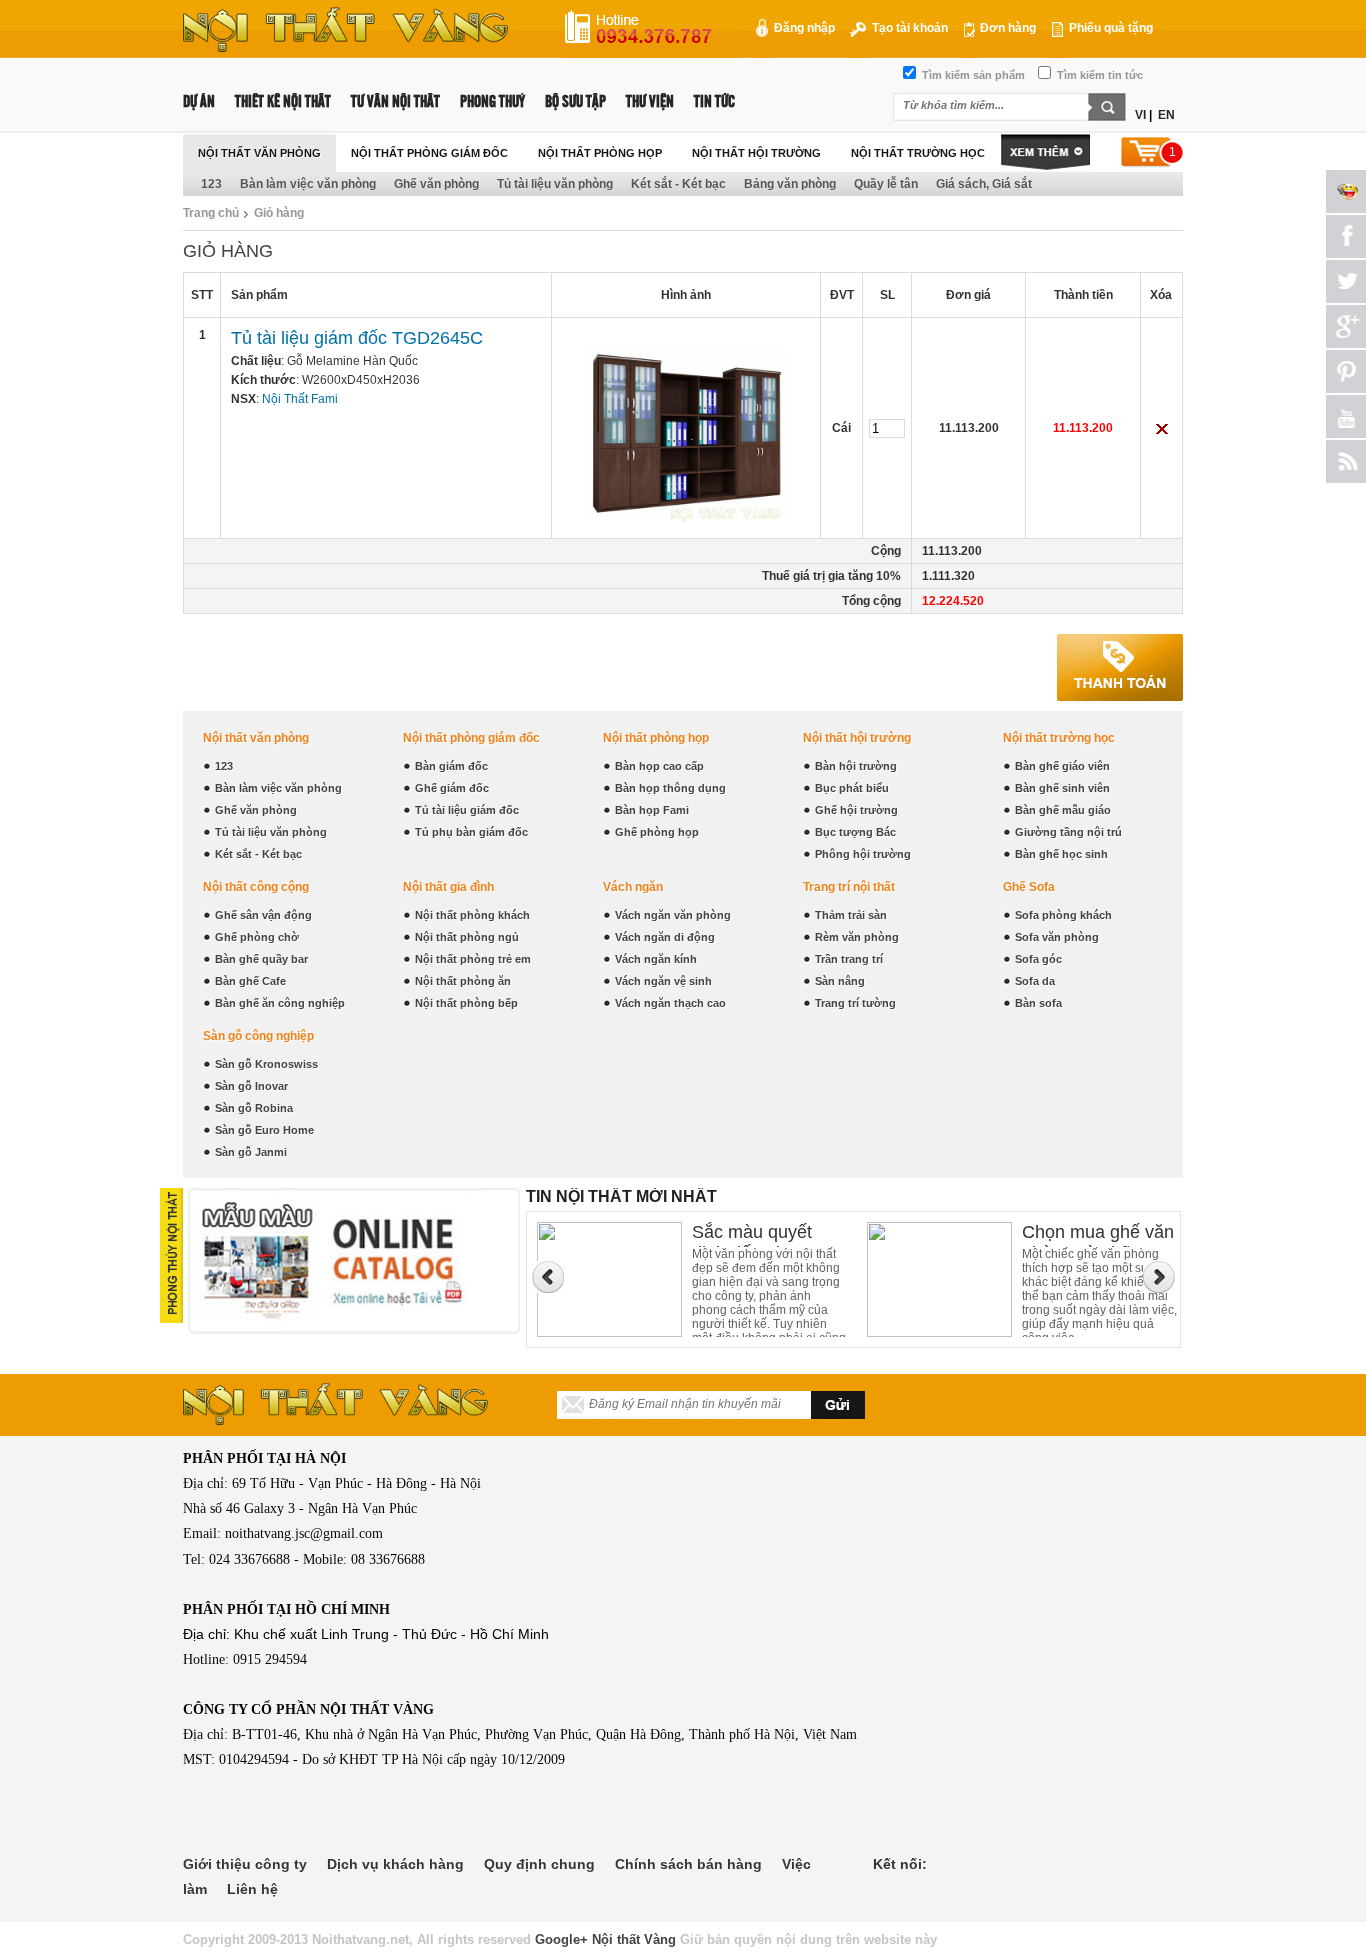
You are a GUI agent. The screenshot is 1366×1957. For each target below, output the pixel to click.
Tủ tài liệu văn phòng (555, 184)
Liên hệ (252, 1889)
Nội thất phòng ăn (463, 981)
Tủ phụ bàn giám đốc (471, 832)
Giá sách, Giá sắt (984, 184)
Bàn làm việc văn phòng (308, 184)
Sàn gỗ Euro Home (264, 1130)
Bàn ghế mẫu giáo (1063, 810)
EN (1166, 115)
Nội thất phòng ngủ (467, 937)
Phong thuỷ (492, 101)
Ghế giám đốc (452, 788)
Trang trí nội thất (849, 887)
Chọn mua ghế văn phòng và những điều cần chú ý (768, 1234)
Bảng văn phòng (790, 184)
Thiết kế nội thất (283, 101)
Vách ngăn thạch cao (670, 1003)
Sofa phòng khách (1063, 915)
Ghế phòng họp (657, 832)
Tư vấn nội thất (395, 101)
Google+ (561, 1939)
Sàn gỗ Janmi (251, 1152)
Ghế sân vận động (263, 915)
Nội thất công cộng (256, 887)
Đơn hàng (1006, 28)
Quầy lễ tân (886, 184)
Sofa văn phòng (1057, 937)
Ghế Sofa (1029, 887)
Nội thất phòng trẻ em (473, 959)
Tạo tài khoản (908, 28)
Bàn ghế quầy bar (261, 959)
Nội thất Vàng (634, 1939)
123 (211, 184)
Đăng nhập (803, 28)
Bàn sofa (1038, 1003)
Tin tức (714, 101)
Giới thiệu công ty (245, 1864)
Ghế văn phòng (436, 184)
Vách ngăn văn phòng (673, 915)
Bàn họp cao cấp (659, 766)
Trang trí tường (855, 1003)
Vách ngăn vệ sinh (663, 981)
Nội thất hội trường (756, 153)
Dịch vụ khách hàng (395, 1864)
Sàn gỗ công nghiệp (258, 1036)
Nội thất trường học (918, 153)
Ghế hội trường (856, 810)
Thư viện (650, 101)
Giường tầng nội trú (1068, 832)
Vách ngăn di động (665, 937)
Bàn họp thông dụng (670, 788)
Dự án (199, 101)
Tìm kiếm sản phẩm (972, 75)
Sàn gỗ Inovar (251, 1086)
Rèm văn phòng (857, 937)
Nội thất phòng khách (472, 915)
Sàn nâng (840, 981)
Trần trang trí (849, 959)
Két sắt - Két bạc (678, 184)
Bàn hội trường (856, 766)
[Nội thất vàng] (345, 48)
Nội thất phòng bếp (466, 1003)
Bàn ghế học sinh (1061, 854)
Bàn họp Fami (652, 810)
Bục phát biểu (852, 788)
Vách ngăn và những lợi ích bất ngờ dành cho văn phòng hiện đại (1094, 1234)
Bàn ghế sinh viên (1062, 788)
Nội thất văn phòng (259, 153)
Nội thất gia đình (448, 887)
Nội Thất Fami (300, 399)
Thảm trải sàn (851, 915)
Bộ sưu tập (575, 101)
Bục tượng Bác (855, 832)
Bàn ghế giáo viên (1062, 766)
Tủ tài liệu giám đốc (467, 810)
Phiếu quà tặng (1109, 28)
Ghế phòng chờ (257, 937)
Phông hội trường (863, 854)
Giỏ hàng (279, 213)
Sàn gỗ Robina (254, 1108)
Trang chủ (211, 213)
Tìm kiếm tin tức (1098, 75)
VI (1140, 115)
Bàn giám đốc (451, 766)
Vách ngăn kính (656, 959)
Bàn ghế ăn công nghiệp (280, 1003)
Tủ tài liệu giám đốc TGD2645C (357, 338)
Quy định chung (539, 1864)
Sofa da (1035, 981)
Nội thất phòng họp (600, 153)
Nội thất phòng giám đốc (429, 153)
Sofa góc (1038, 959)
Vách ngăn (633, 887)
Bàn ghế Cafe (250, 981)
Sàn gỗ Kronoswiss (266, 1064)
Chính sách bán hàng (688, 1864)
